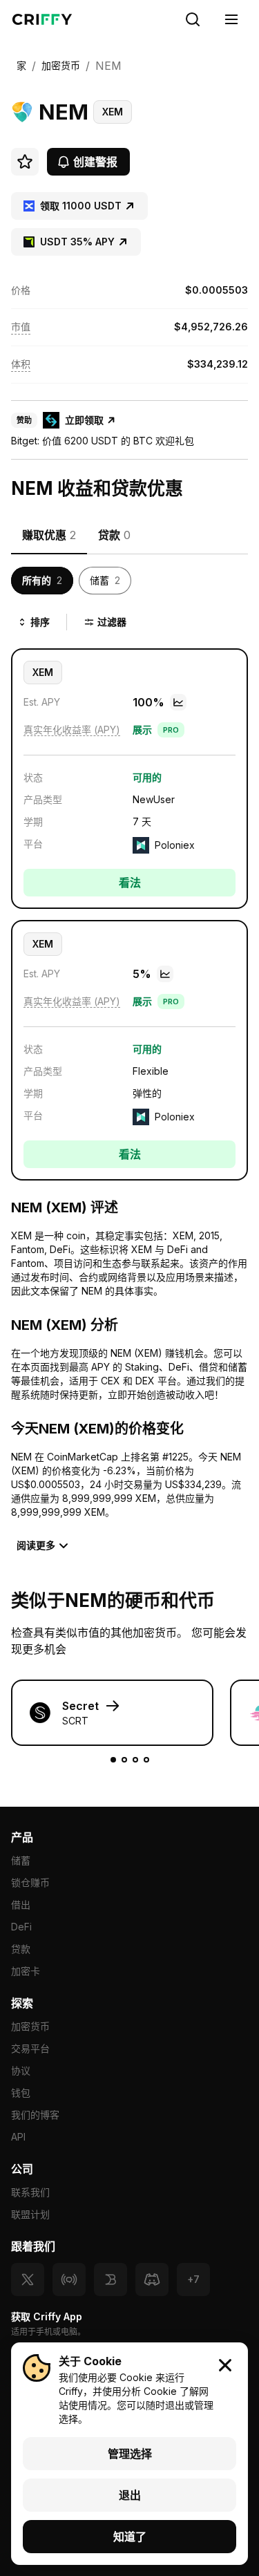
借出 (21, 1905)
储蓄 (21, 1860)
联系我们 (30, 2192)
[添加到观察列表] (25, 162)
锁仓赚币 (30, 1882)
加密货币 (30, 2026)
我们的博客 (35, 2115)
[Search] (193, 19)
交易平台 (30, 2048)
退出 (130, 2495)
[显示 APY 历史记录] (178, 702)
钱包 (21, 2093)
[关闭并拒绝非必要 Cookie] (225, 2365)
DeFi (21, 1927)
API (18, 2137)
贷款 (21, 1949)
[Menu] (231, 19)
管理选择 (130, 2454)
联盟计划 (30, 2214)
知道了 (130, 2537)
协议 (21, 2070)
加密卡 (26, 1971)
